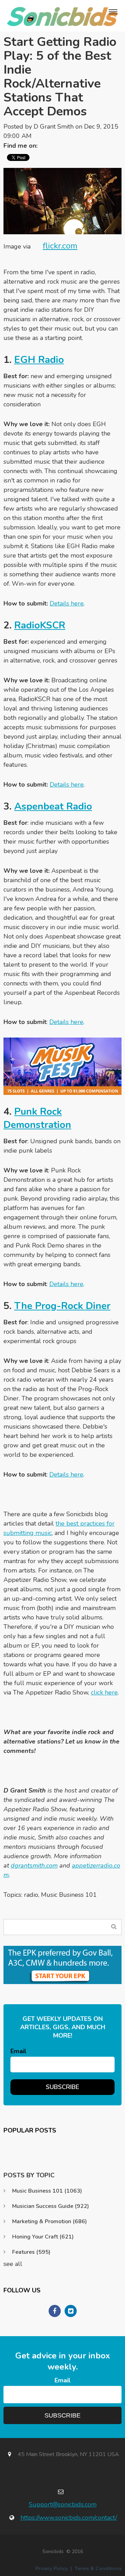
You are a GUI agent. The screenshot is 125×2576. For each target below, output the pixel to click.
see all (13, 2264)
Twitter (46, 146)
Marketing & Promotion (49, 2221)
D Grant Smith (54, 127)
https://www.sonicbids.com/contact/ (69, 2518)
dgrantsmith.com (34, 1866)
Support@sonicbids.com (63, 2504)
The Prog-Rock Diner (62, 1306)
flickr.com (60, 246)
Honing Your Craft (43, 2237)
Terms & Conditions (98, 2569)
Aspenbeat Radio (53, 806)
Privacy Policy (52, 2569)
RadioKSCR (40, 625)
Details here (67, 603)
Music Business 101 (69, 1895)
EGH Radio (39, 360)
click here (104, 1692)
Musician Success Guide (51, 2206)
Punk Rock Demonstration (37, 1118)
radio (31, 1895)
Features (31, 2252)
